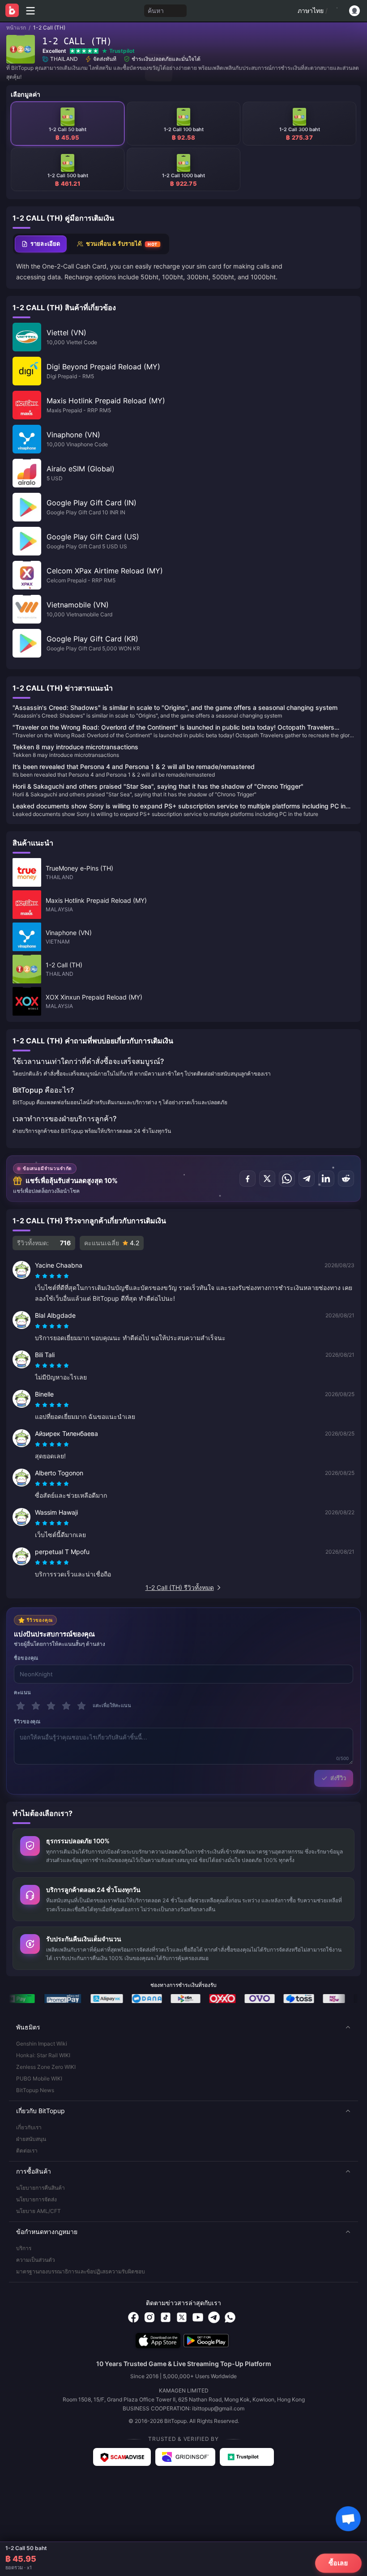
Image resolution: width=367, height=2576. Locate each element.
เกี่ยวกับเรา (29, 2127)
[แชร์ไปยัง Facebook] (248, 1179)
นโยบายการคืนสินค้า (41, 2188)
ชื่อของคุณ (26, 1658)
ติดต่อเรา (27, 2151)
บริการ (24, 2248)
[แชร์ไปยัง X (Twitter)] (267, 1179)
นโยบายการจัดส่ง (36, 2199)
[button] (183, 2027)
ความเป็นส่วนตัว (36, 2260)
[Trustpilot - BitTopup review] (247, 2457)
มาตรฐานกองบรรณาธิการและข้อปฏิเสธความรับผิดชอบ (81, 2271)
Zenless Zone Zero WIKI (46, 2067)
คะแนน (23, 1692)
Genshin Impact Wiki (42, 2044)
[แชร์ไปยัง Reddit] (346, 1179)
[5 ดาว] (81, 1706)
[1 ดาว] (21, 1706)
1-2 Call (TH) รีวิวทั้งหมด (180, 1587)
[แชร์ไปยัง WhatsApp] (287, 1179)
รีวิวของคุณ (27, 1722)
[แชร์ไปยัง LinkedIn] (326, 1179)
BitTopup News (35, 2090)
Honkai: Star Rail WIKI (43, 2055)
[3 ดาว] (51, 1706)
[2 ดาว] (36, 1706)
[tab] (41, 244)
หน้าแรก (16, 28)
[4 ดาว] (66, 1706)
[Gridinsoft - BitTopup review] (185, 2457)
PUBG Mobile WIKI (39, 2078)
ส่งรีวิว (338, 1778)
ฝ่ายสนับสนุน (31, 2139)
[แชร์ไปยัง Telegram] (307, 1179)
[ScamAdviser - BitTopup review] (122, 2457)
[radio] (38, 1276)
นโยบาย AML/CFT (38, 2211)
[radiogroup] (52, 1276)
